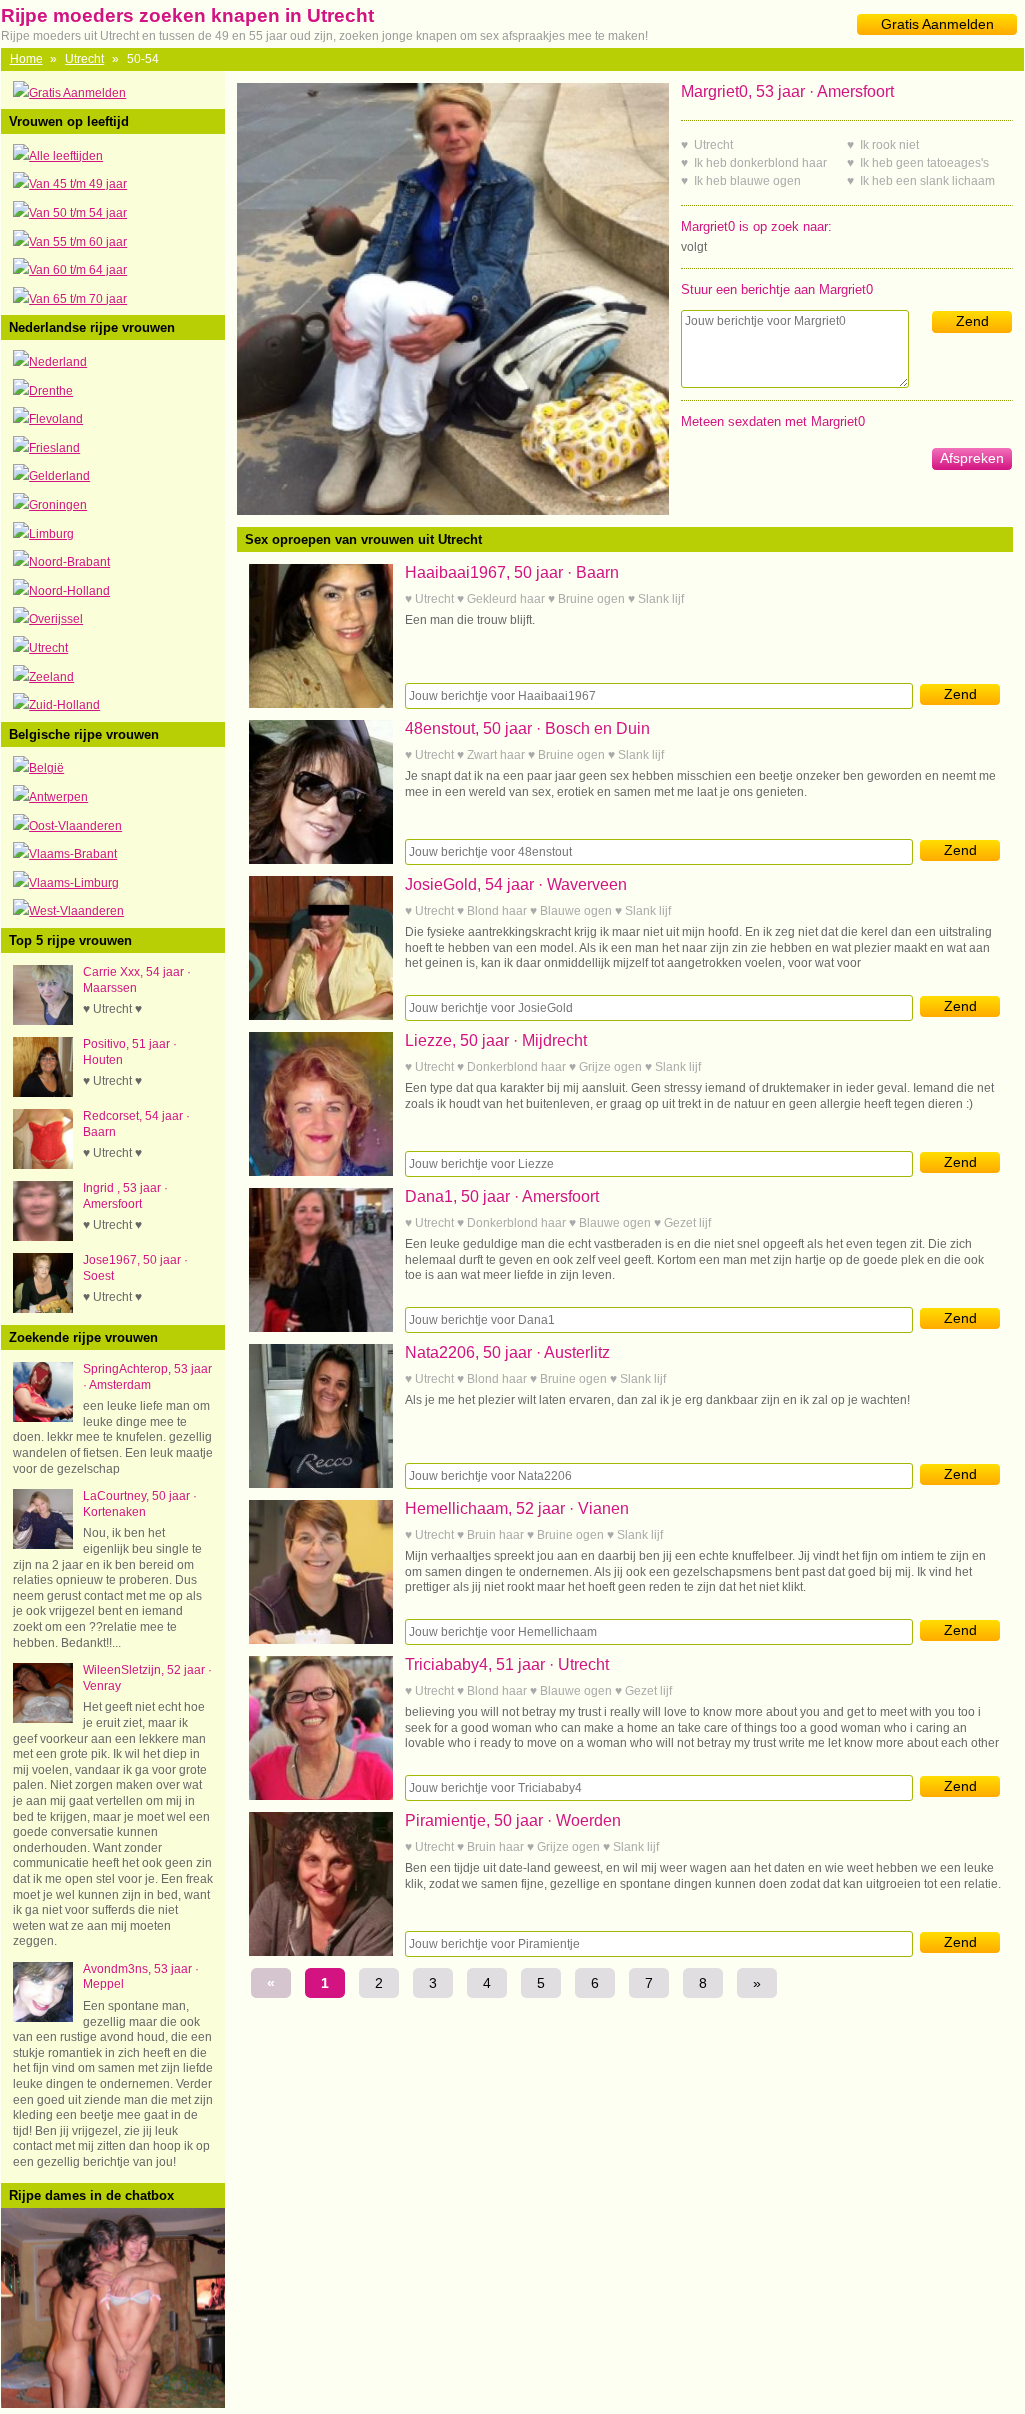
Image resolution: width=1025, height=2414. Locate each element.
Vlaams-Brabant (73, 854)
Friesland (54, 448)
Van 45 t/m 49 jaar (78, 184)
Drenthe (51, 391)
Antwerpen (58, 797)
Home (26, 59)
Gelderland (59, 476)
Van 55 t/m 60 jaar (78, 242)
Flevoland (56, 419)
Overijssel (56, 619)
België (46, 768)
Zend (972, 321)
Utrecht (84, 59)
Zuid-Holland (64, 705)
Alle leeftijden (66, 156)
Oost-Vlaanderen (75, 826)
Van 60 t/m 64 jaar (78, 270)
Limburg (51, 534)
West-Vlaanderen (76, 911)
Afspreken (972, 458)
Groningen (58, 505)
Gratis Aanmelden (937, 24)
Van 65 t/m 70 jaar (78, 299)
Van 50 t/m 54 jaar (78, 213)
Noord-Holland (69, 591)
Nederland (58, 362)
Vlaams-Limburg (74, 883)
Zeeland (51, 677)
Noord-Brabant (69, 562)
